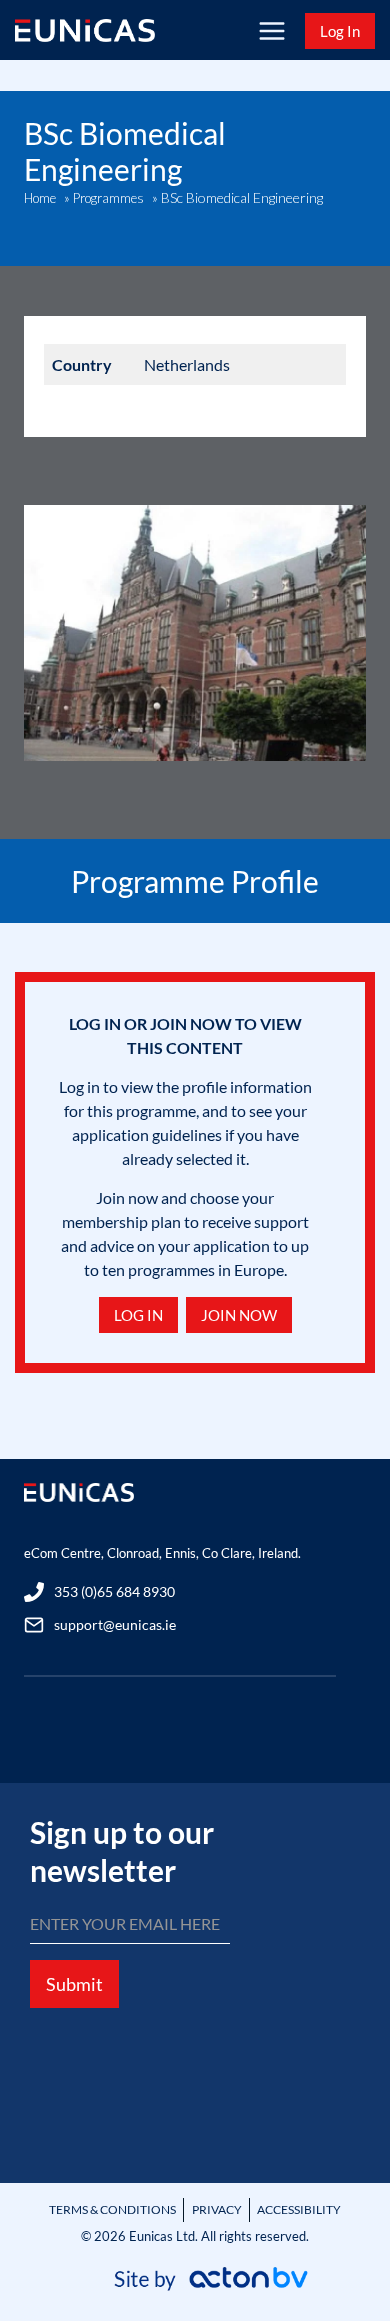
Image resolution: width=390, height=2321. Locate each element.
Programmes (108, 198)
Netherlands (187, 364)
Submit (74, 1984)
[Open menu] (271, 30)
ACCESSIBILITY (299, 2209)
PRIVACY (217, 2209)
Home (40, 198)
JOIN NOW (239, 1315)
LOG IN (138, 1315)
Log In (340, 31)
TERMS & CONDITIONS (112, 2209)
